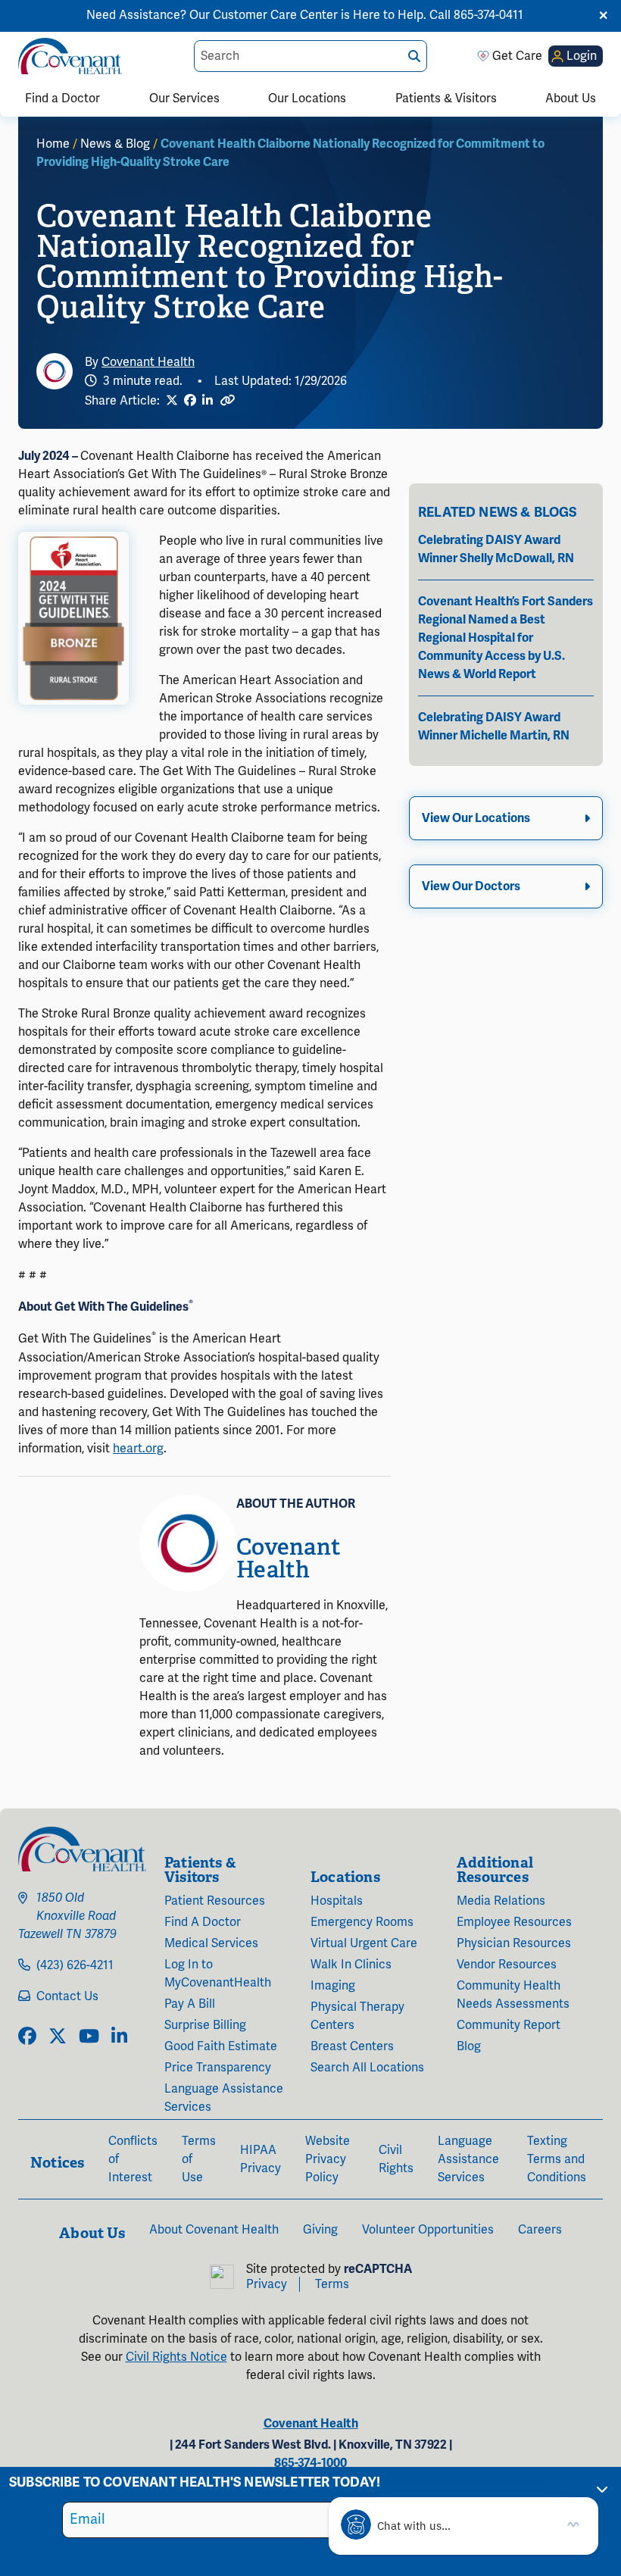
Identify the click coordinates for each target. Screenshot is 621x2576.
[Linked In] (208, 401)
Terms (332, 2284)
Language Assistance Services (224, 2098)
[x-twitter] (58, 2037)
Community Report (509, 2025)
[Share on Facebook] (190, 401)
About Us (571, 98)
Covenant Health (148, 362)
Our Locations (307, 98)
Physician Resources (514, 1943)
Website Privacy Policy (328, 2159)
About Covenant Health (214, 2230)
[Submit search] (414, 56)
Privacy (267, 2284)
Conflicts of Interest (133, 2159)
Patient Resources (215, 1901)
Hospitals (337, 1901)
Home (53, 144)
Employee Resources (514, 1922)
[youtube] (89, 2037)
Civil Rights (396, 2159)
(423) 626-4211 (75, 1965)
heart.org (138, 1449)
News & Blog (115, 144)
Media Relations (501, 1901)
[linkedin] (119, 2037)
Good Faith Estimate (221, 2046)
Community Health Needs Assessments (513, 1995)
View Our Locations (476, 818)
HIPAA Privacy (261, 2159)
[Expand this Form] (602, 2489)
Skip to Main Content (13, 13)
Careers (540, 2230)
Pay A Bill (190, 2004)
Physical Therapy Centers (357, 2016)
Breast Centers (352, 2046)
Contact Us (67, 1996)
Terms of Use (199, 2159)
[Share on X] (172, 401)
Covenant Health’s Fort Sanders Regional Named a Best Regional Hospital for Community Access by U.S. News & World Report (506, 638)
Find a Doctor (62, 98)
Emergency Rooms (362, 1922)
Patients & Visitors (446, 98)
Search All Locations (367, 2068)
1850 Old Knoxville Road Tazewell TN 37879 (67, 1916)
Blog (469, 2046)
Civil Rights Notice (176, 2357)
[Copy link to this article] (227, 400)
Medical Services (211, 1943)
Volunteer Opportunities (428, 2230)
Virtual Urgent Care (364, 1943)
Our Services (184, 98)
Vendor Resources (507, 1965)
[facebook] (27, 2037)
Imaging (333, 1986)
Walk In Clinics (351, 1965)
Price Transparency (218, 2068)
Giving (320, 2230)
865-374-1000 (310, 2463)
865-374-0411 (488, 15)
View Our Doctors (471, 886)
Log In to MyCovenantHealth (218, 1974)
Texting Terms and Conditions (557, 2159)
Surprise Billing (205, 2025)
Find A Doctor (203, 1922)
